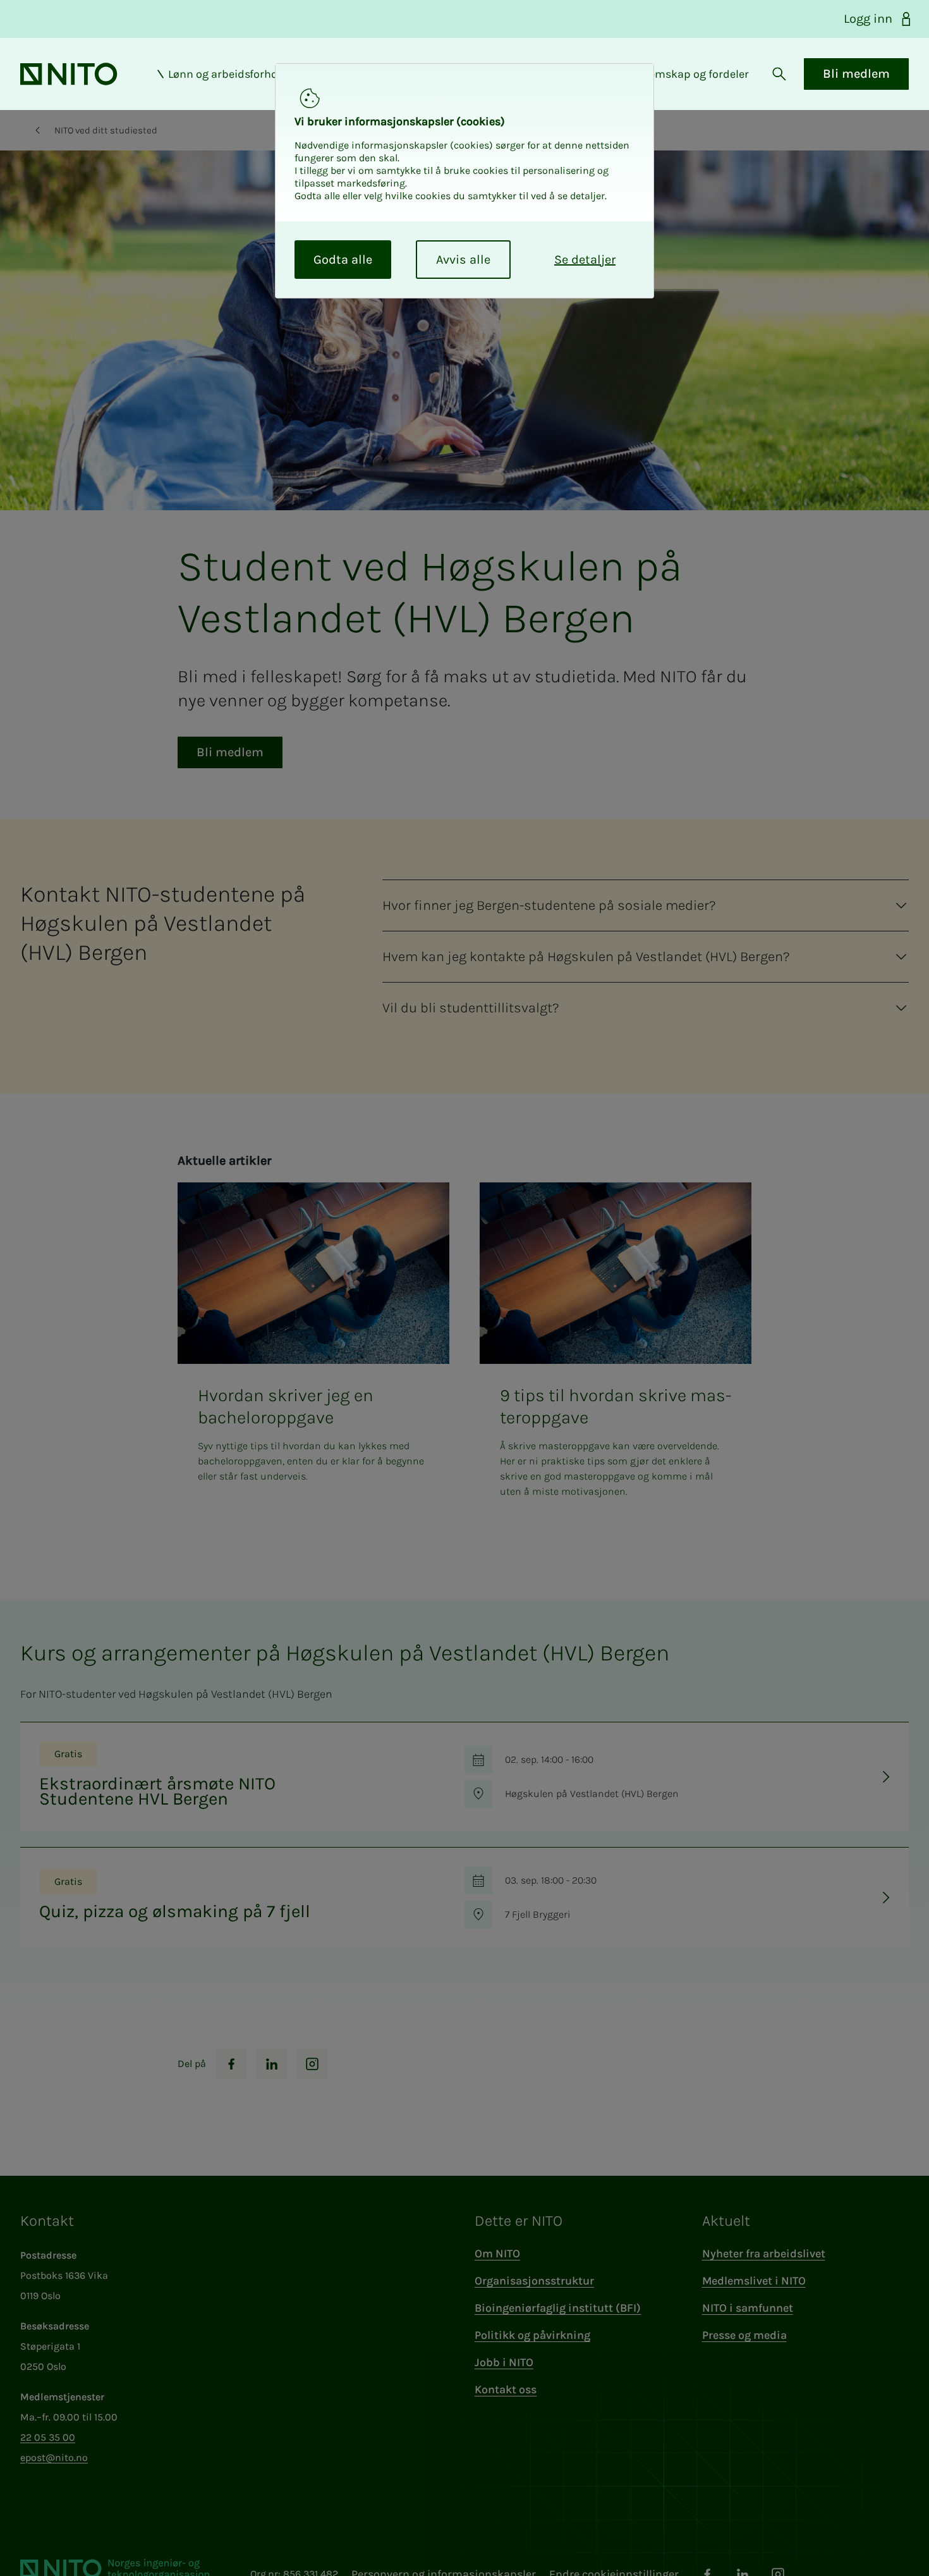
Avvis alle (463, 260)
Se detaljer (585, 260)
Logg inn (868, 19)
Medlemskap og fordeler (686, 74)
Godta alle (343, 260)
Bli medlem (856, 74)
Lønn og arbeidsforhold (228, 74)
